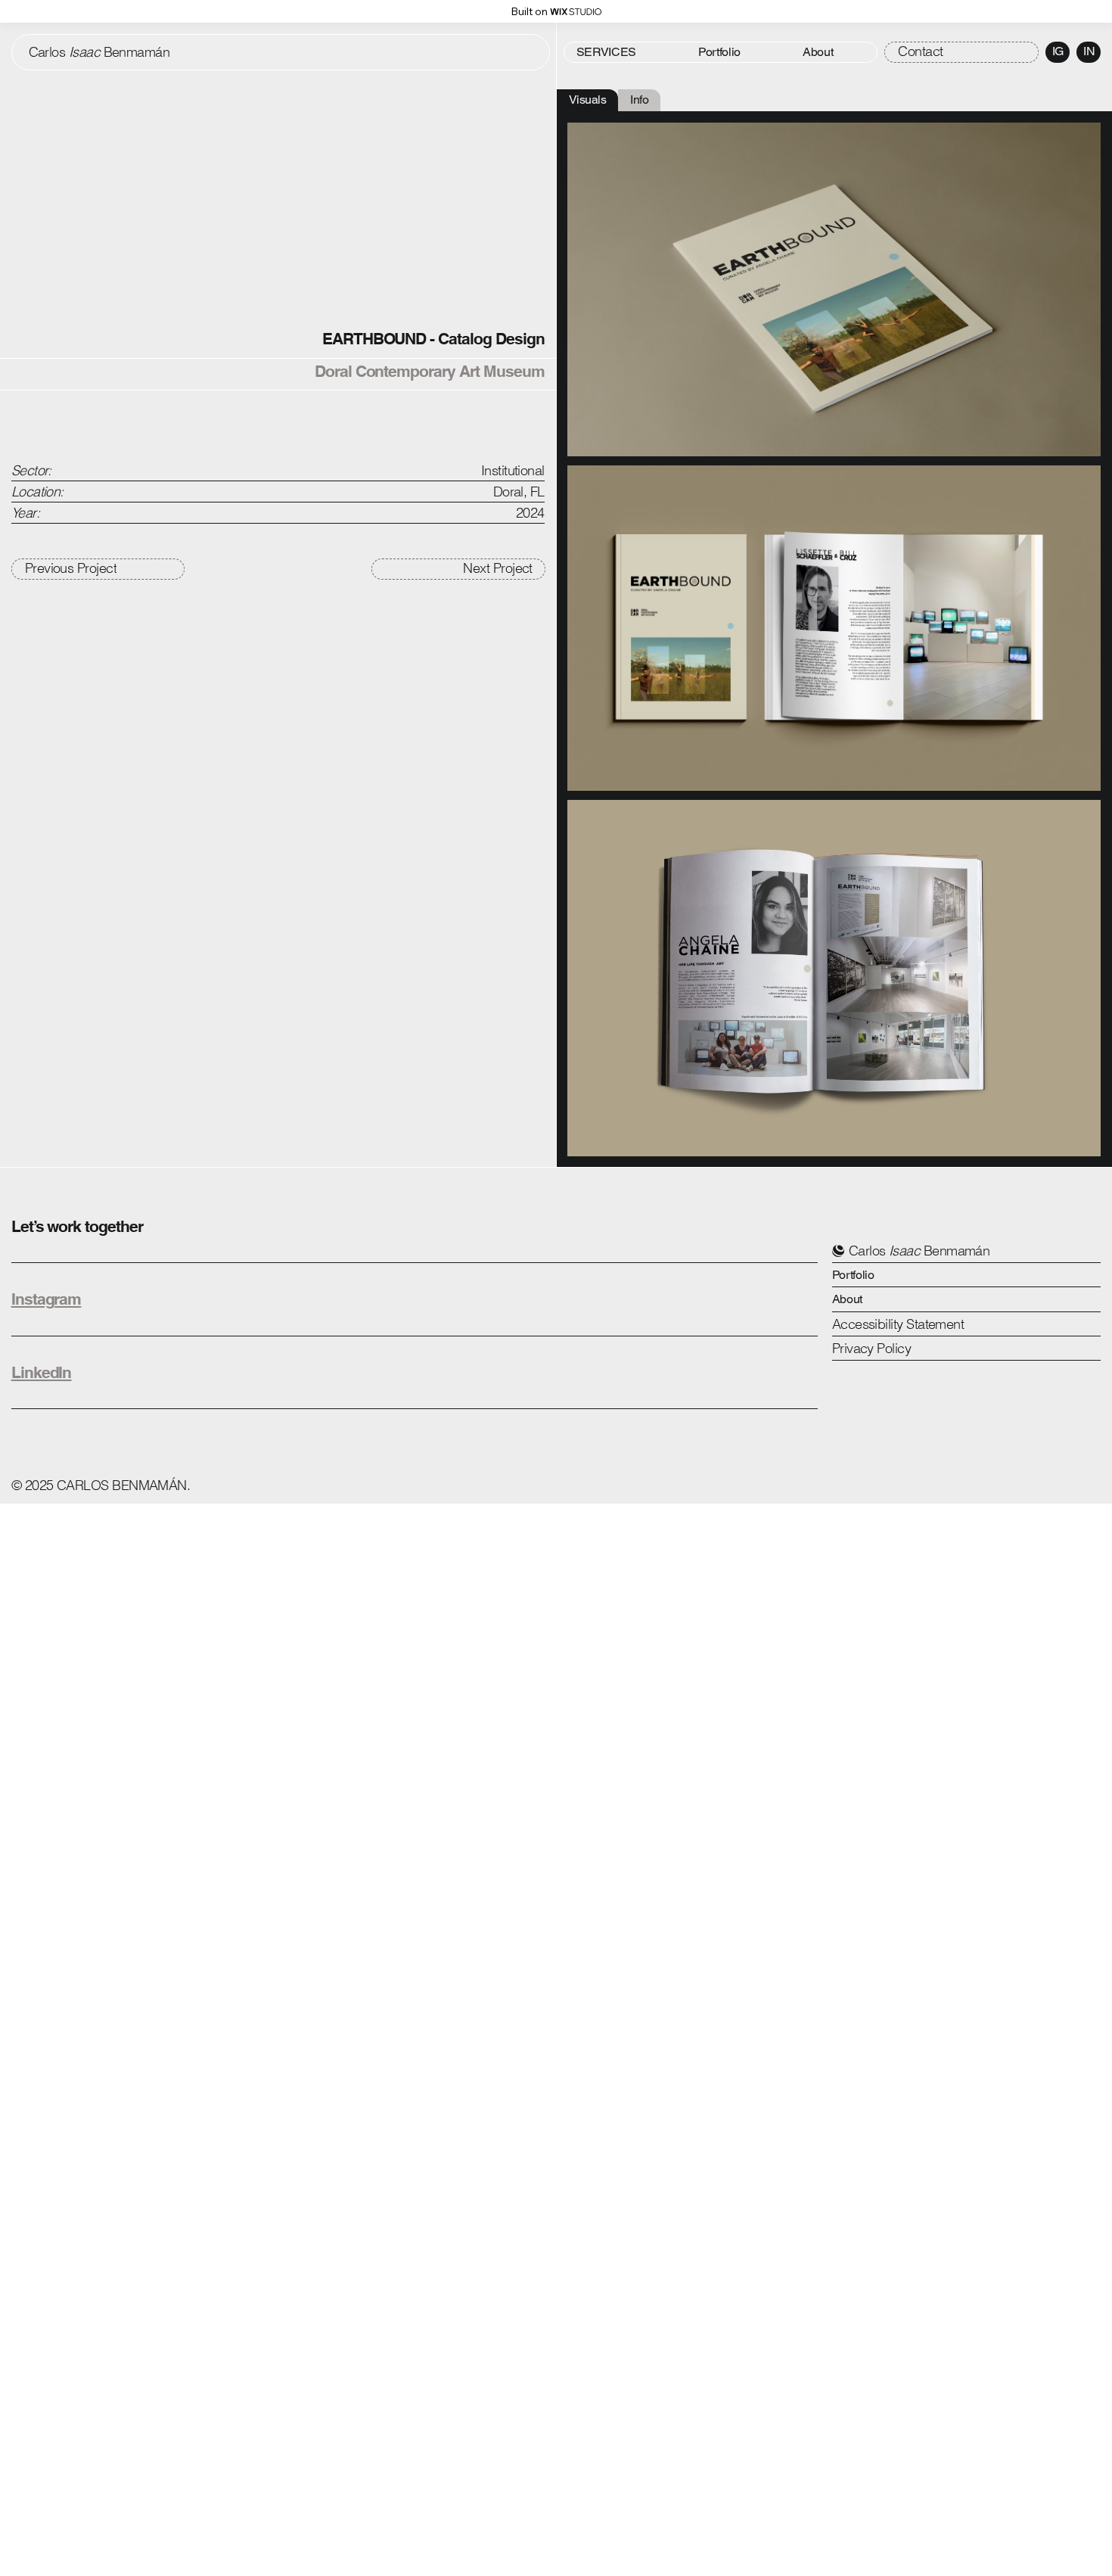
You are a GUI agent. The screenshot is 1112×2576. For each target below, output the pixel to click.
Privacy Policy (871, 1348)
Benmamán (99, 52)
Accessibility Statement (898, 1324)
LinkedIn (42, 1372)
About (847, 1299)
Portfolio (853, 1275)
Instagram (47, 1299)
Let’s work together (77, 1226)
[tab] (588, 100)
